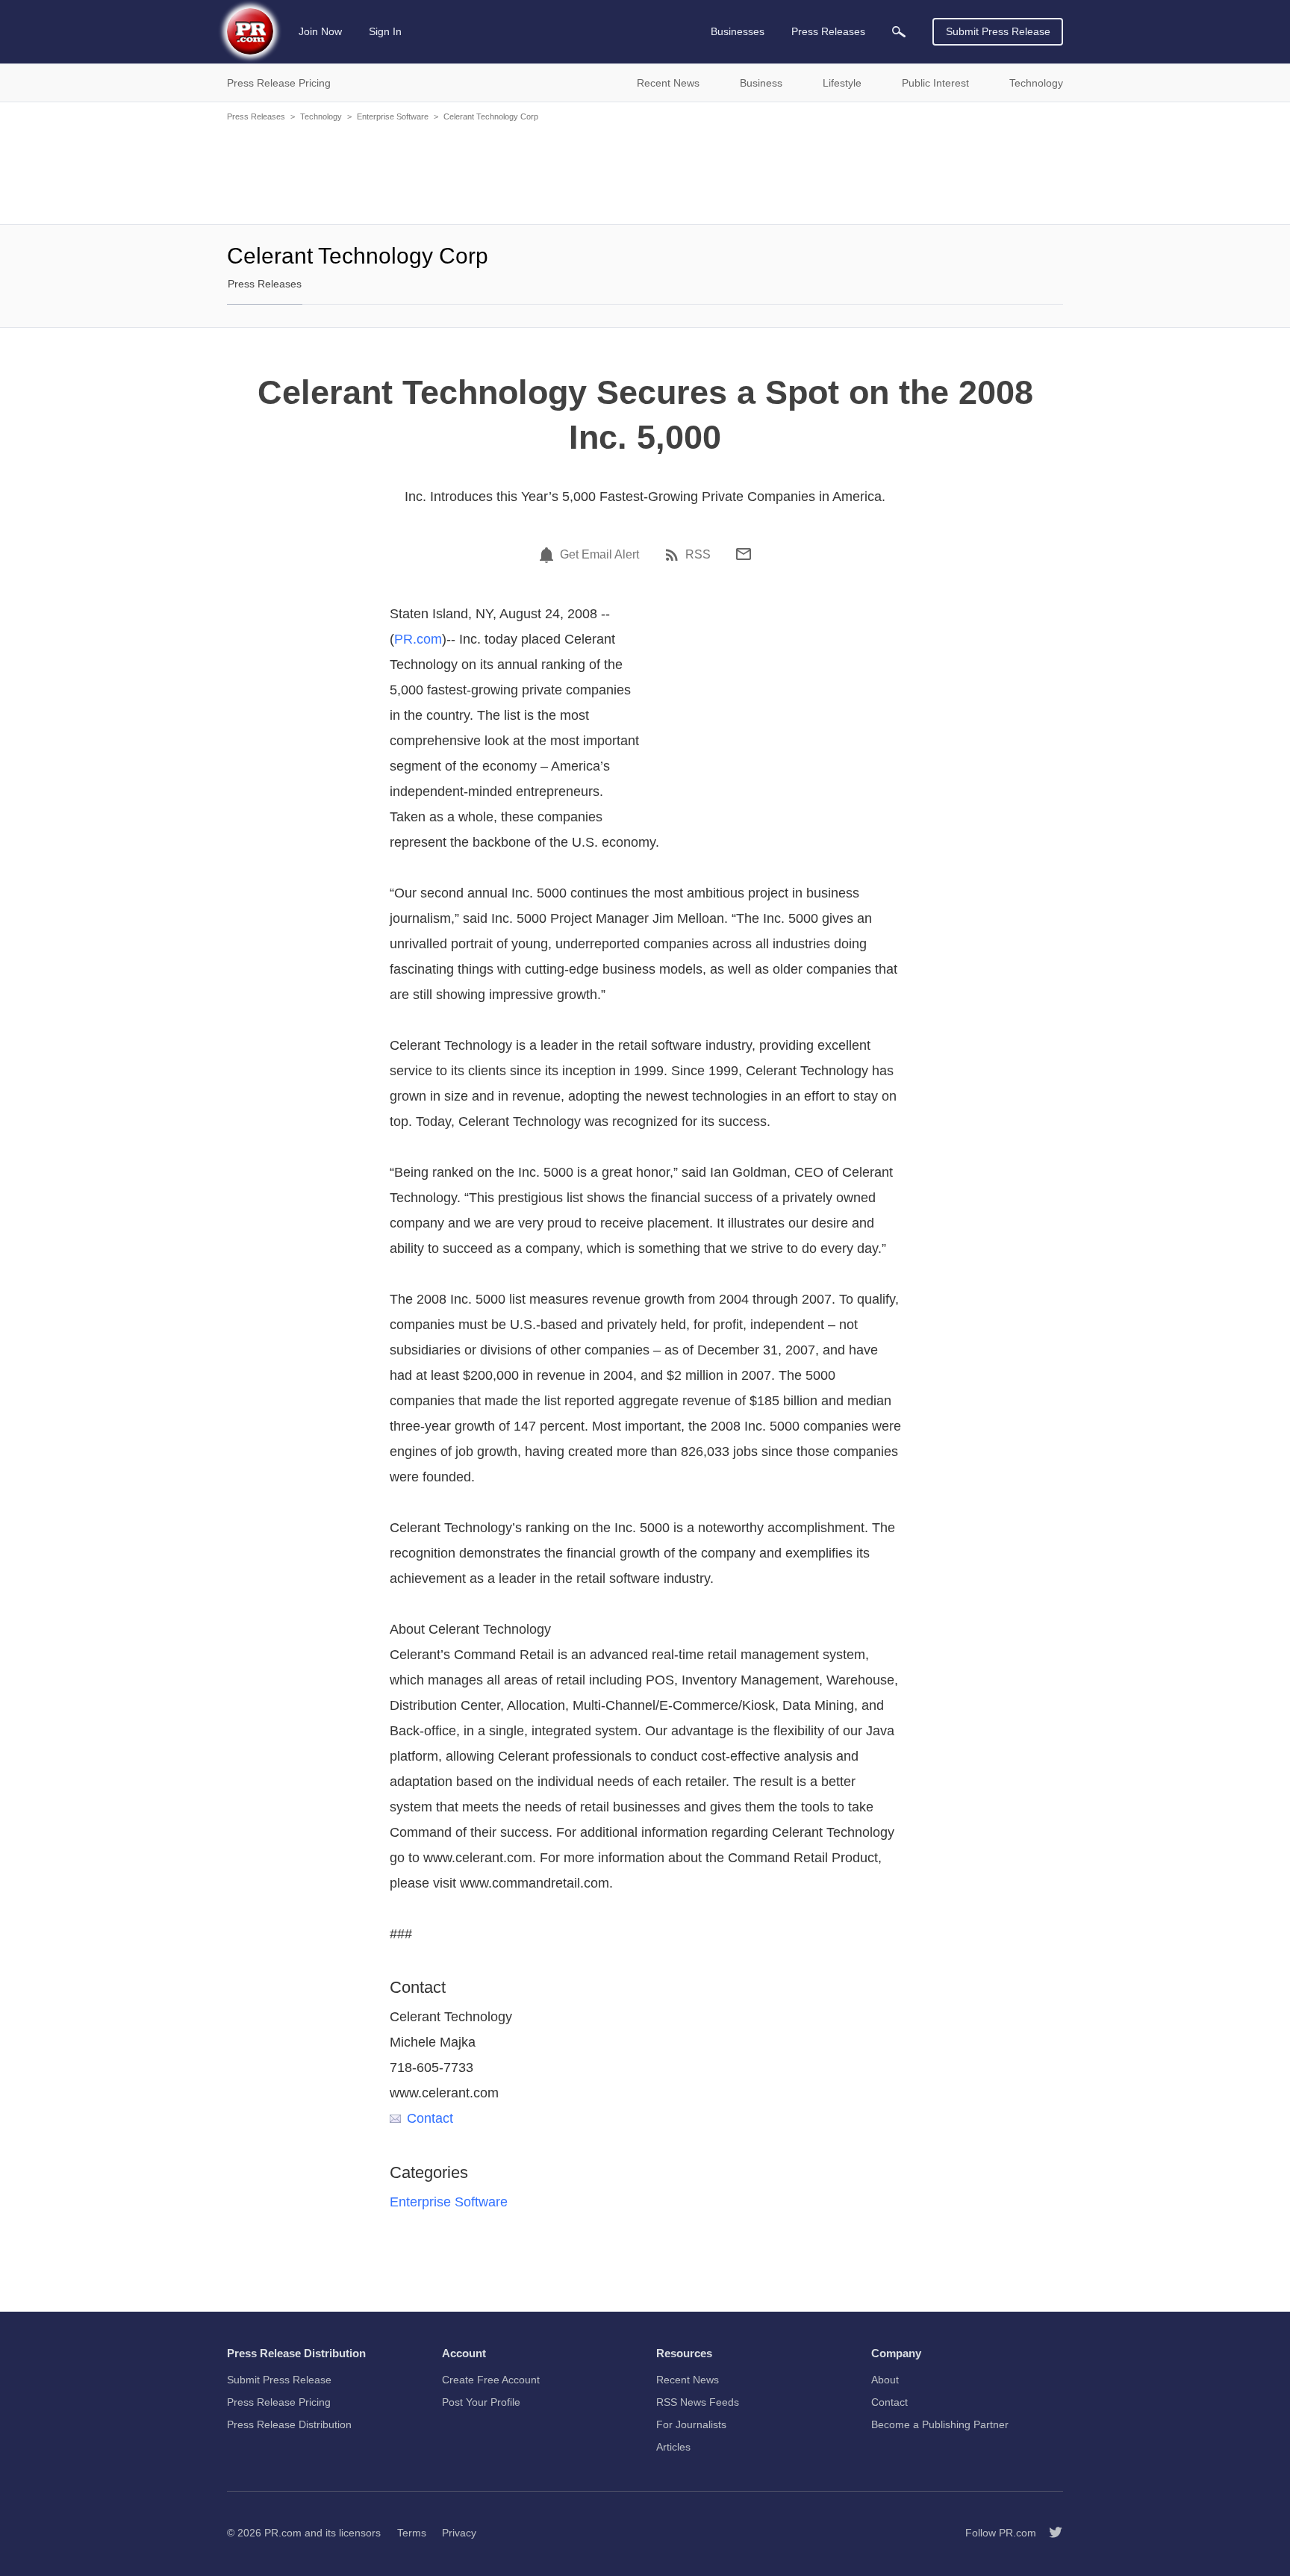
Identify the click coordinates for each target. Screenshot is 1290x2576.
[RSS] (674, 555)
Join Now (320, 31)
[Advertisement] (645, 172)
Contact (430, 2118)
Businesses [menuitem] (738, 31)
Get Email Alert (599, 555)
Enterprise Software (393, 116)
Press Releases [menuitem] (828, 31)
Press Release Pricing (279, 2402)
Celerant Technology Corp (491, 116)
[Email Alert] (549, 555)
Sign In (385, 31)
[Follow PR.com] (1050, 2533)
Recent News (688, 2380)
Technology (321, 116)
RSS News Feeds (698, 2402)
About (885, 2380)
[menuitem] (899, 32)
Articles (673, 2447)
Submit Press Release (998, 31)
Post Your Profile (481, 2402)
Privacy (459, 2533)
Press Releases (256, 116)
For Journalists (691, 2424)
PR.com (418, 639)
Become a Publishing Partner (940, 2424)
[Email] (744, 554)
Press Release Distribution (289, 2424)
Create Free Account (491, 2380)
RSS (698, 555)
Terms (412, 2533)
